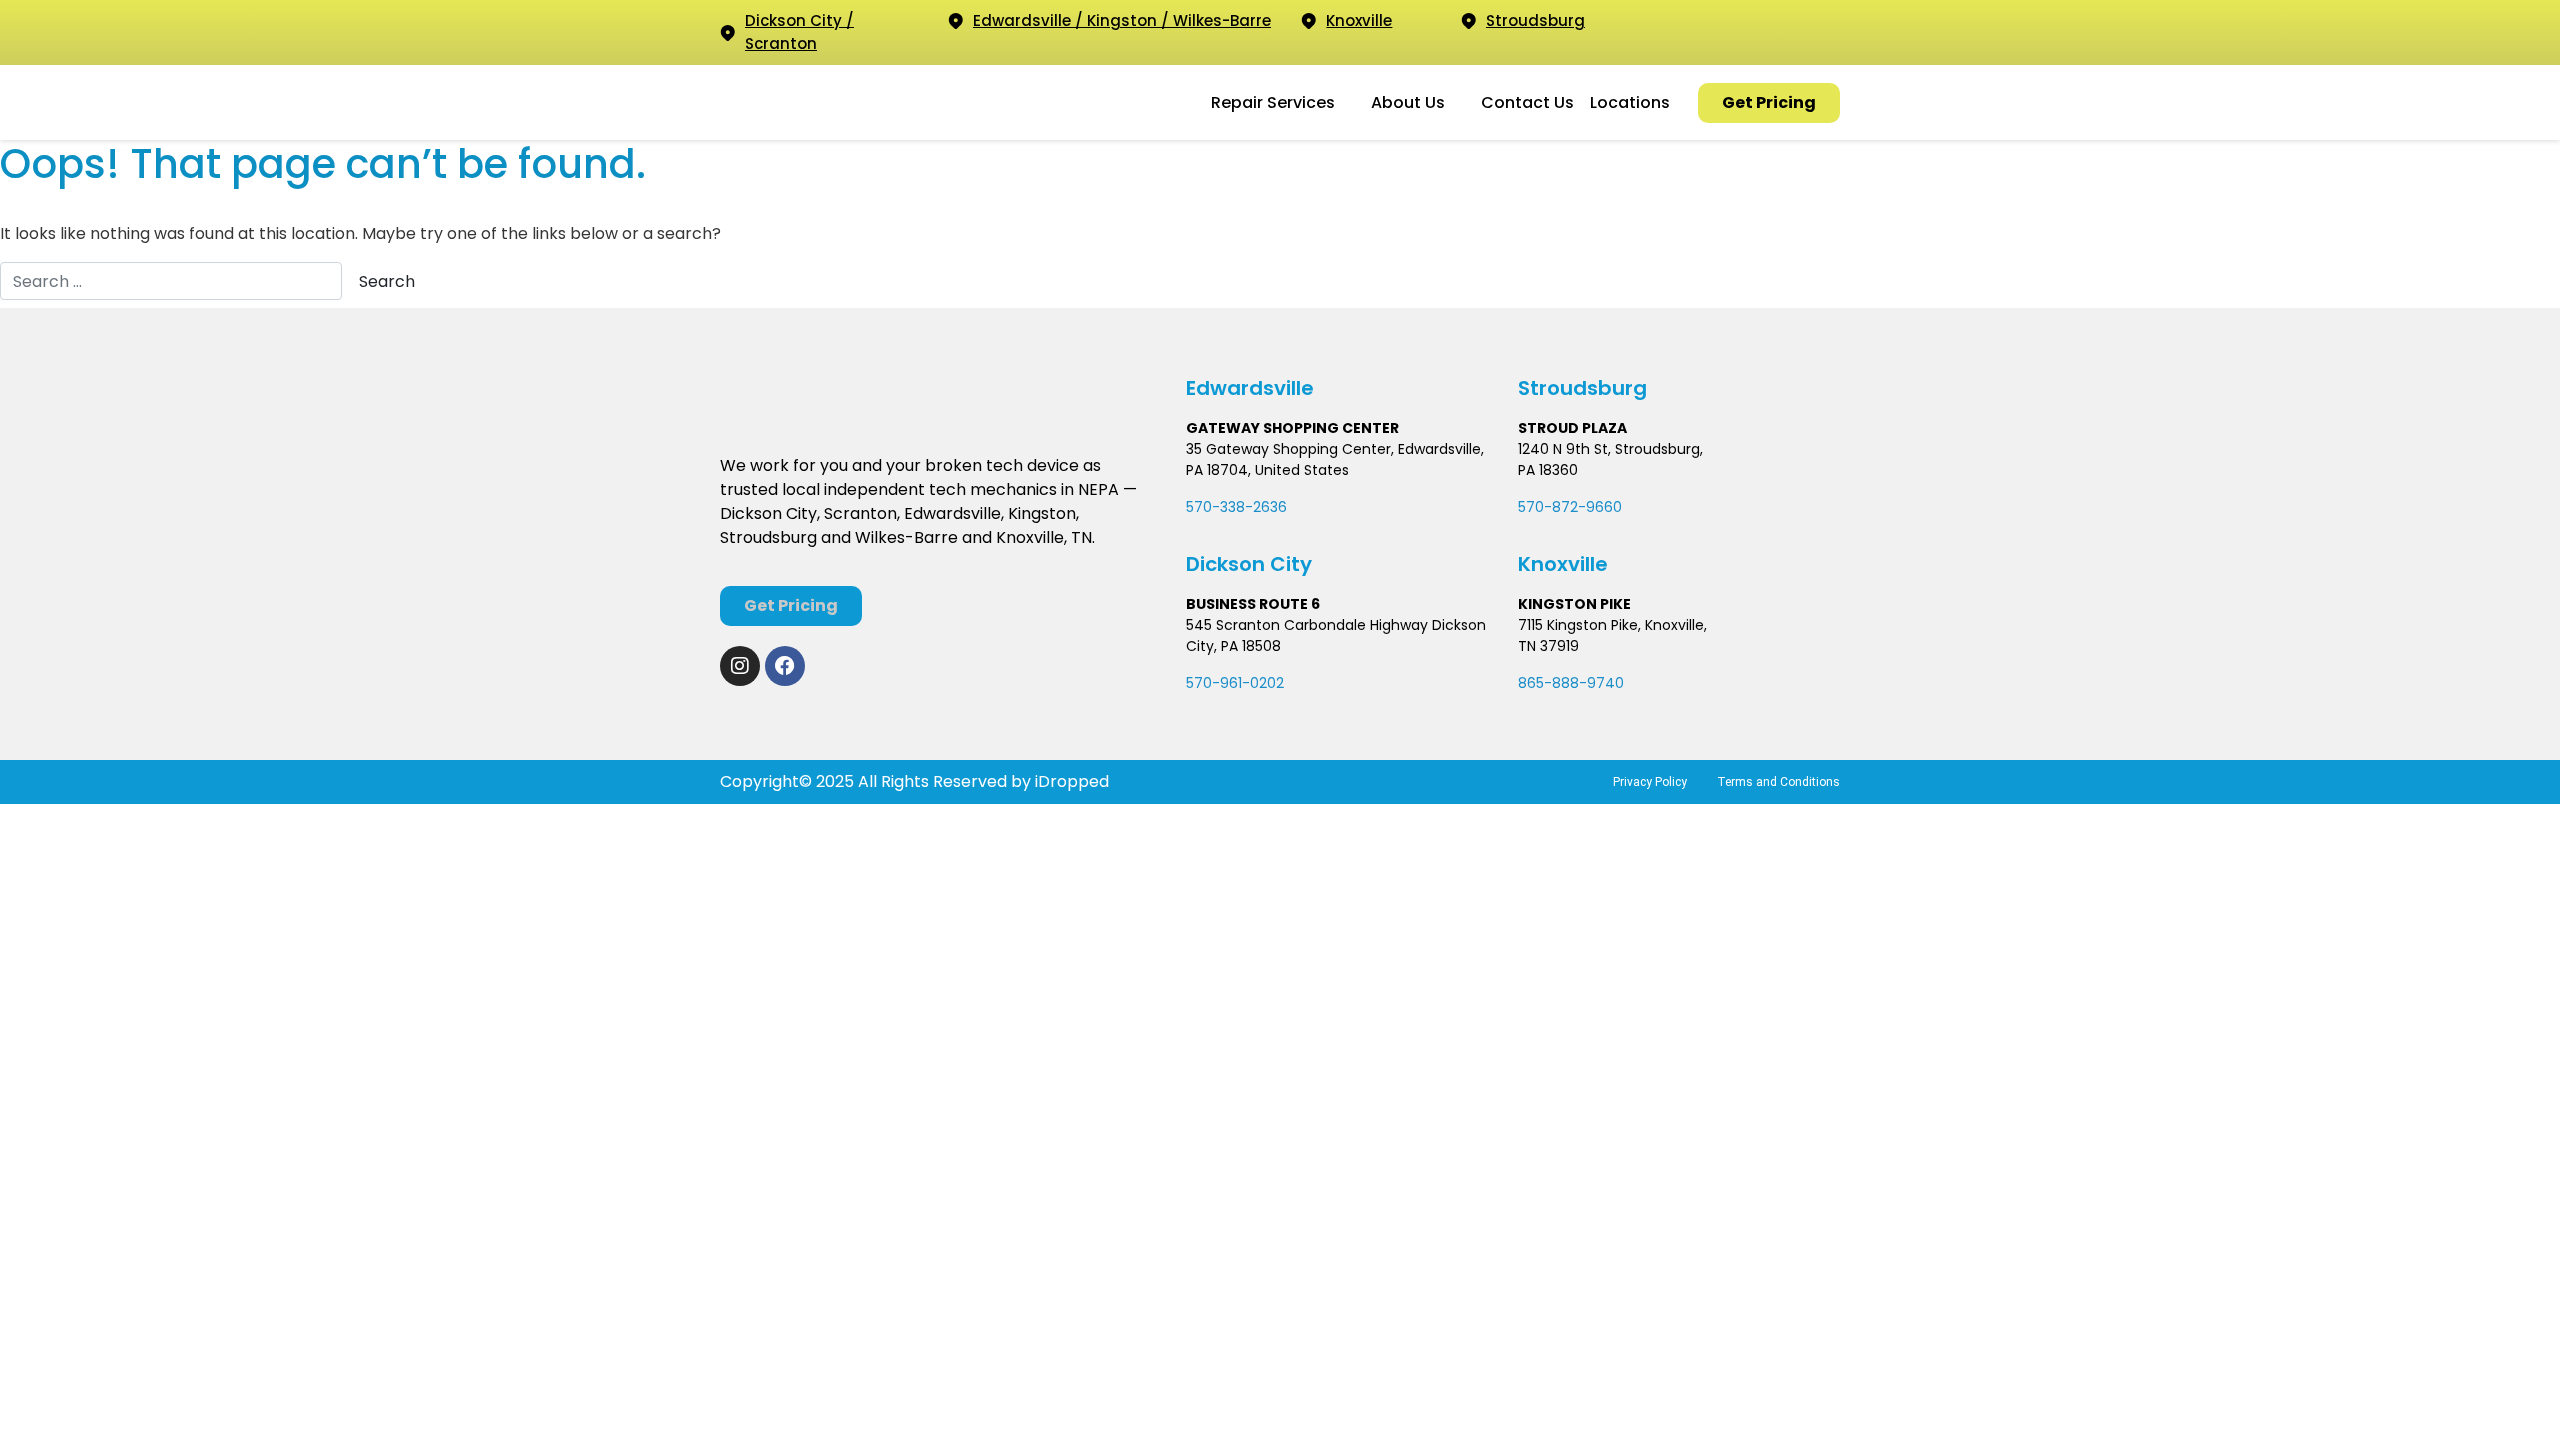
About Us (1408, 102)
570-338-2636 (1236, 507)
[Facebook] (785, 666)
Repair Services (1273, 102)
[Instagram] (740, 666)
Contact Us (1527, 102)
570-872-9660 (1570, 507)
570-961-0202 (1235, 683)
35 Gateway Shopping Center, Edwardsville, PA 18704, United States (1335, 459)
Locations (1630, 102)
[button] (1283, 103)
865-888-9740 (1571, 683)
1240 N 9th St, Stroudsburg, (1610, 449)
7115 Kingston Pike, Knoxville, (1612, 625)
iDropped (1070, 781)
